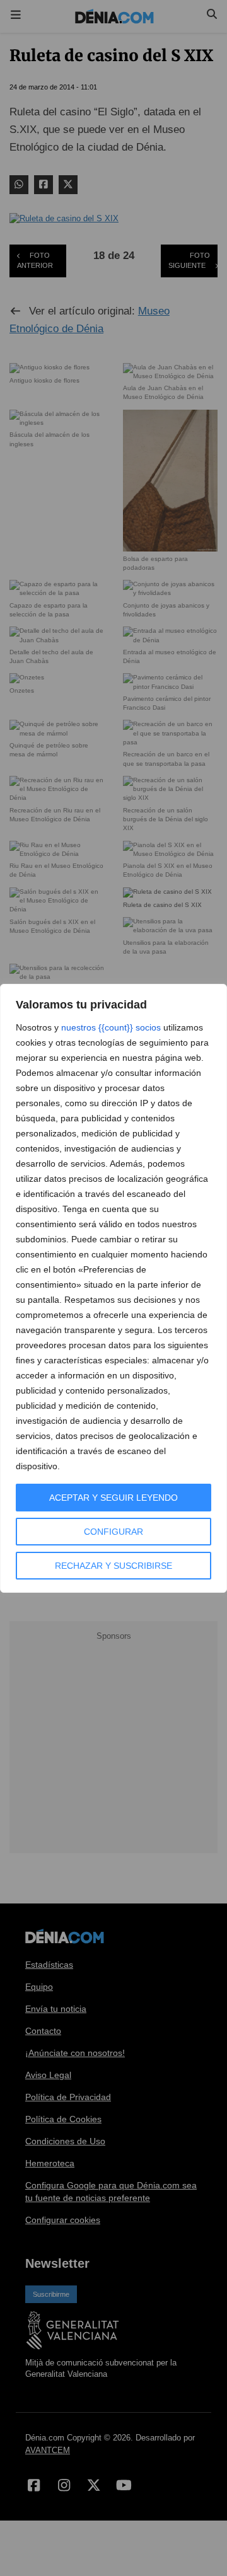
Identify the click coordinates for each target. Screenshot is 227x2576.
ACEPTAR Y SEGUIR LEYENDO (113, 1498)
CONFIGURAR (113, 1532)
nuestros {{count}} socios (111, 1027)
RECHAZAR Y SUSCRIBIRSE (113, 1566)
